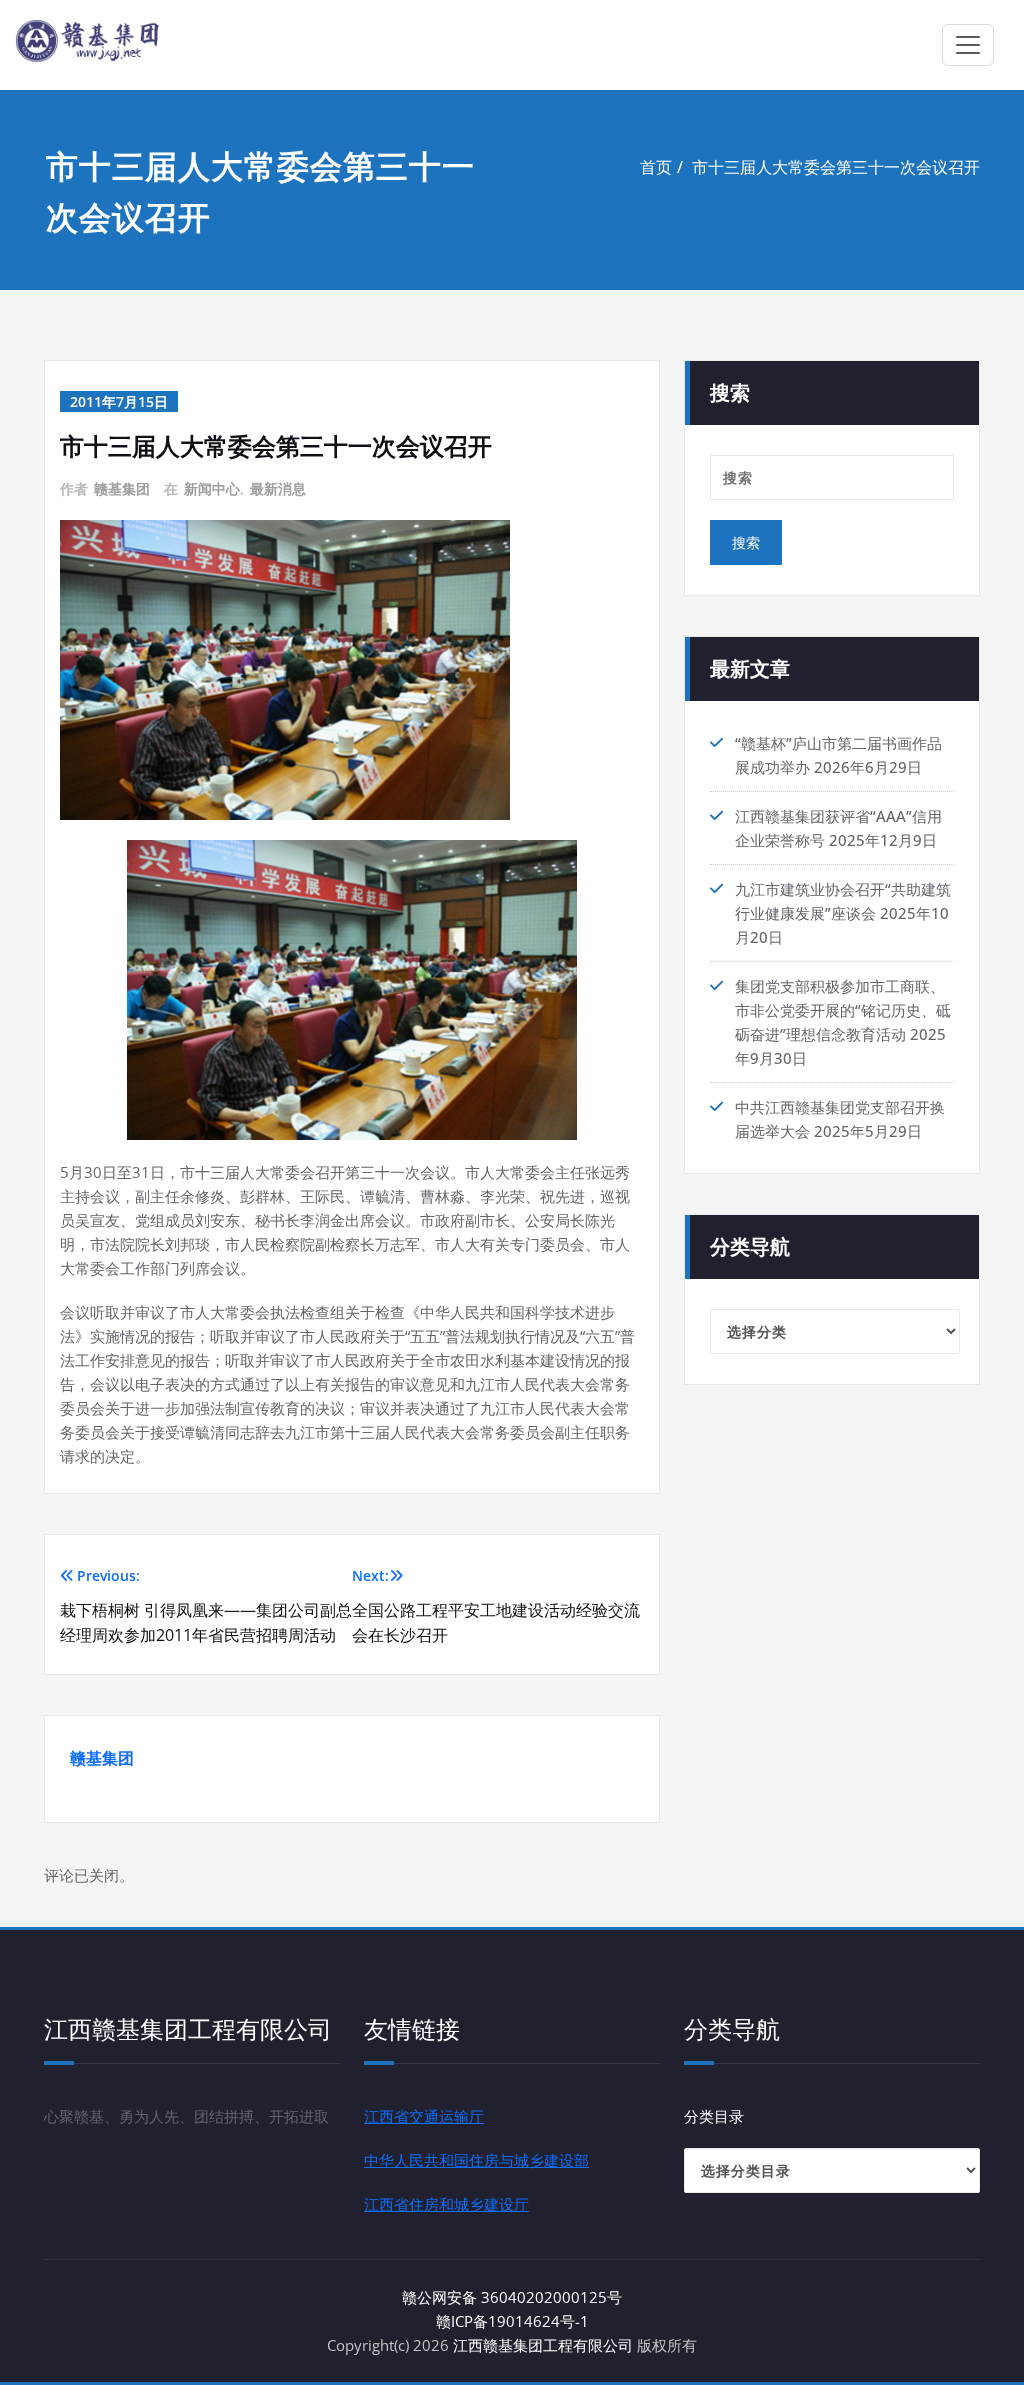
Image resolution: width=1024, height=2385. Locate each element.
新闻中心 (212, 488)
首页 (656, 167)
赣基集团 (122, 488)
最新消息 (278, 488)
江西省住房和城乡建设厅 (446, 2204)
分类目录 (714, 2116)
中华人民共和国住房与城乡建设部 (476, 2160)
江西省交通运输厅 (424, 2116)
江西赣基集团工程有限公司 (543, 2345)
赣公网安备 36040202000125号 (512, 2297)
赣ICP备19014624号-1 (512, 2321)
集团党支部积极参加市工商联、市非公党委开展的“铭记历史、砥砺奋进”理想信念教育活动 (843, 1010)
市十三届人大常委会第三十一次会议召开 (836, 167)
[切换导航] (968, 45)
